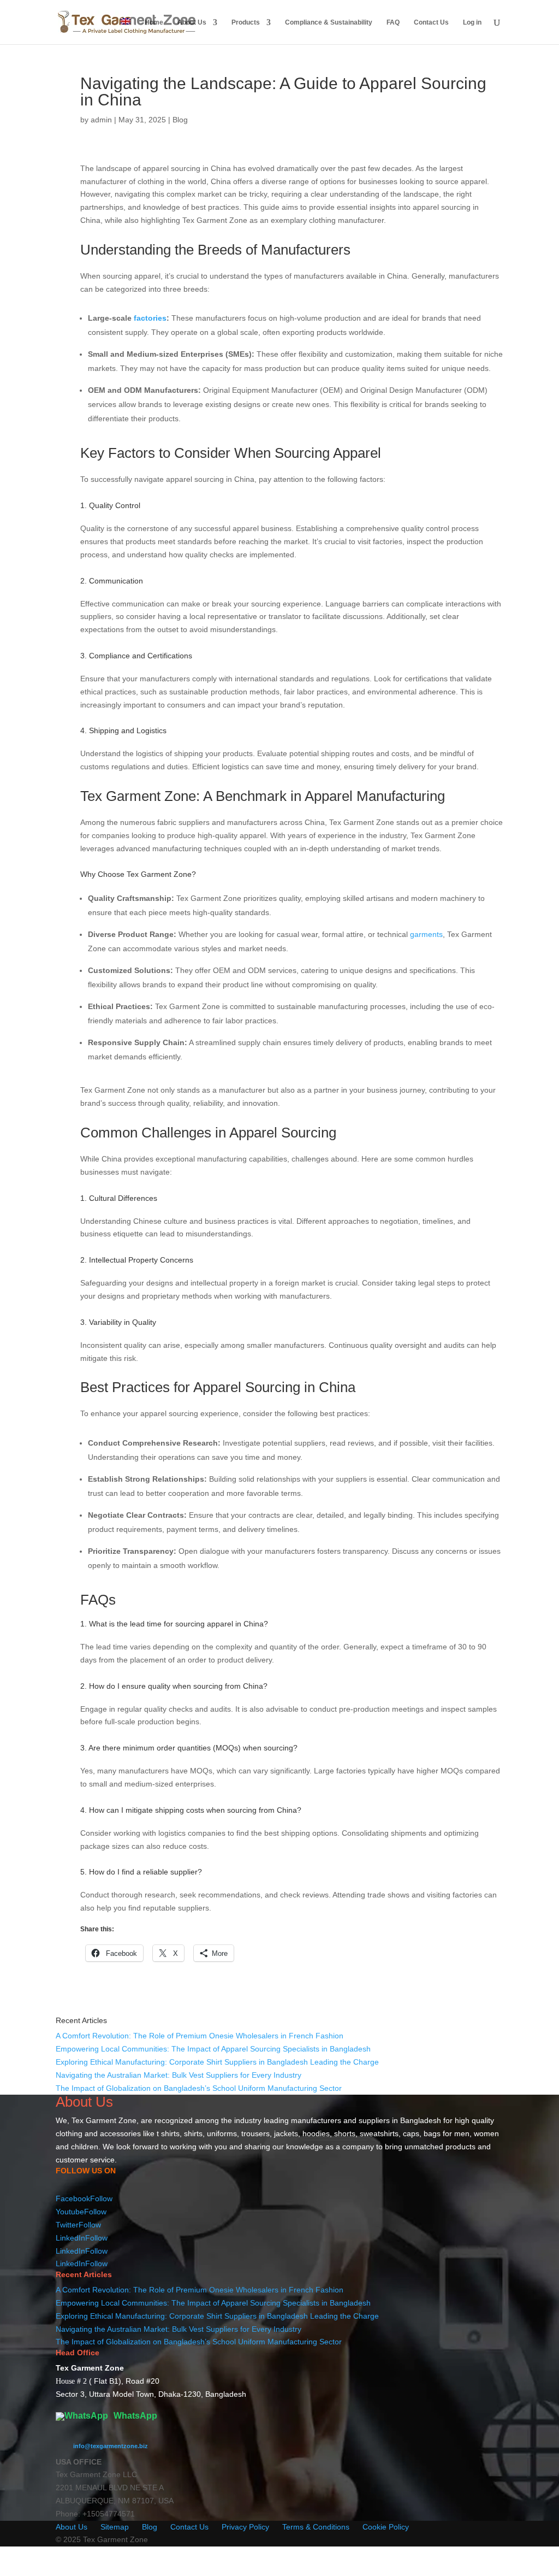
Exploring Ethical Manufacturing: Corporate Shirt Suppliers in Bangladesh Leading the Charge (217, 2062)
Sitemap (115, 2527)
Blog (180, 120)
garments (426, 934)
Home (154, 22)
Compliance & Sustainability (329, 22)
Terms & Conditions (316, 2527)
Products (246, 22)
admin (101, 120)
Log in (472, 22)
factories (150, 318)
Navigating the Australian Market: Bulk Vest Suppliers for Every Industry (179, 2075)
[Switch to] (126, 31)
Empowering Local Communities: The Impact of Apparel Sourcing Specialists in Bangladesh (213, 2049)
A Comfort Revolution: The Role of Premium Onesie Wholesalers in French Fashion (200, 2036)
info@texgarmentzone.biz (111, 2446)
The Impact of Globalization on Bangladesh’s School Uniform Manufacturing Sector (199, 2088)
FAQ (393, 22)
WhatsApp (134, 2416)
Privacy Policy (245, 2527)
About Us (192, 22)
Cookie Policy (386, 2527)
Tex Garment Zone (104, 2120)
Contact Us (431, 22)
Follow (101, 2198)
